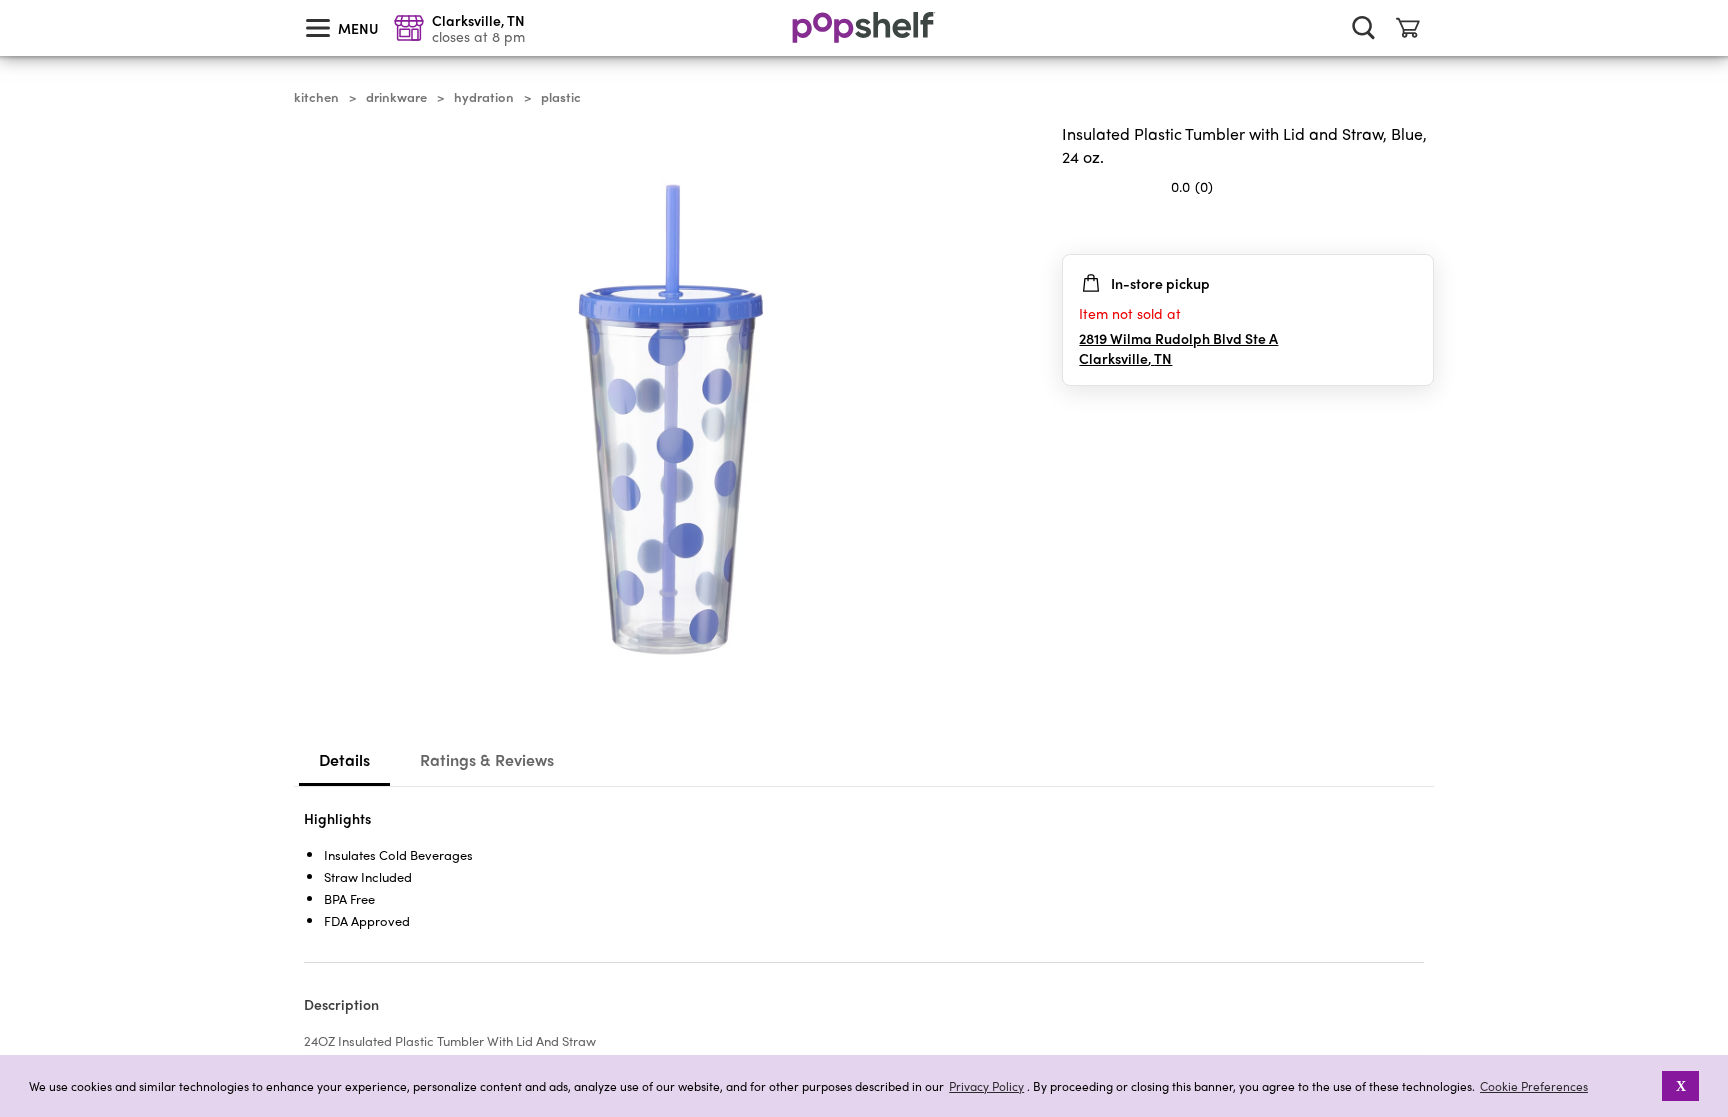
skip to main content (9, 1)
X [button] (1681, 1086)
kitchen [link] (316, 97)
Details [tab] (344, 759)
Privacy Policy (986, 1086)
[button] (1418, 226)
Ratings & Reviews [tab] (487, 759)
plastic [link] (561, 97)
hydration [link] (484, 97)
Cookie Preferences (1534, 1086)
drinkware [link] (396, 97)
